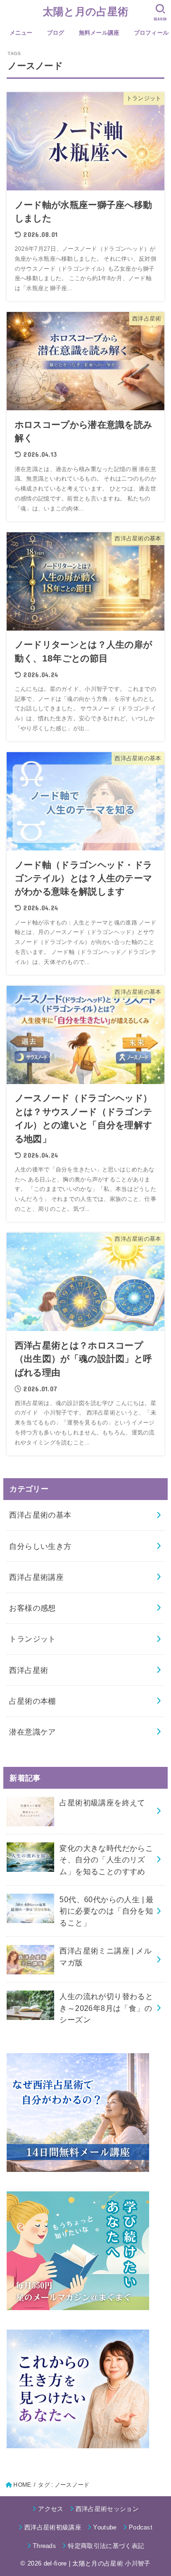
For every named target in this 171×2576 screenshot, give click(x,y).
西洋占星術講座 (36, 1577)
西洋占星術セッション (107, 2509)
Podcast (141, 2527)
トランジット (32, 1639)
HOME (22, 2485)
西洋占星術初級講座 (53, 2527)
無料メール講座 (99, 33)
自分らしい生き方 (40, 1546)
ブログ (56, 33)
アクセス (51, 2509)
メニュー (21, 33)
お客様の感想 (32, 1608)
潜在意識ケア (32, 1732)
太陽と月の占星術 (85, 12)
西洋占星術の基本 (40, 1515)
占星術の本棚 (32, 1701)
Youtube (105, 2527)
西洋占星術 (28, 1670)
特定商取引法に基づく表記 (106, 2546)
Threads (44, 2546)
